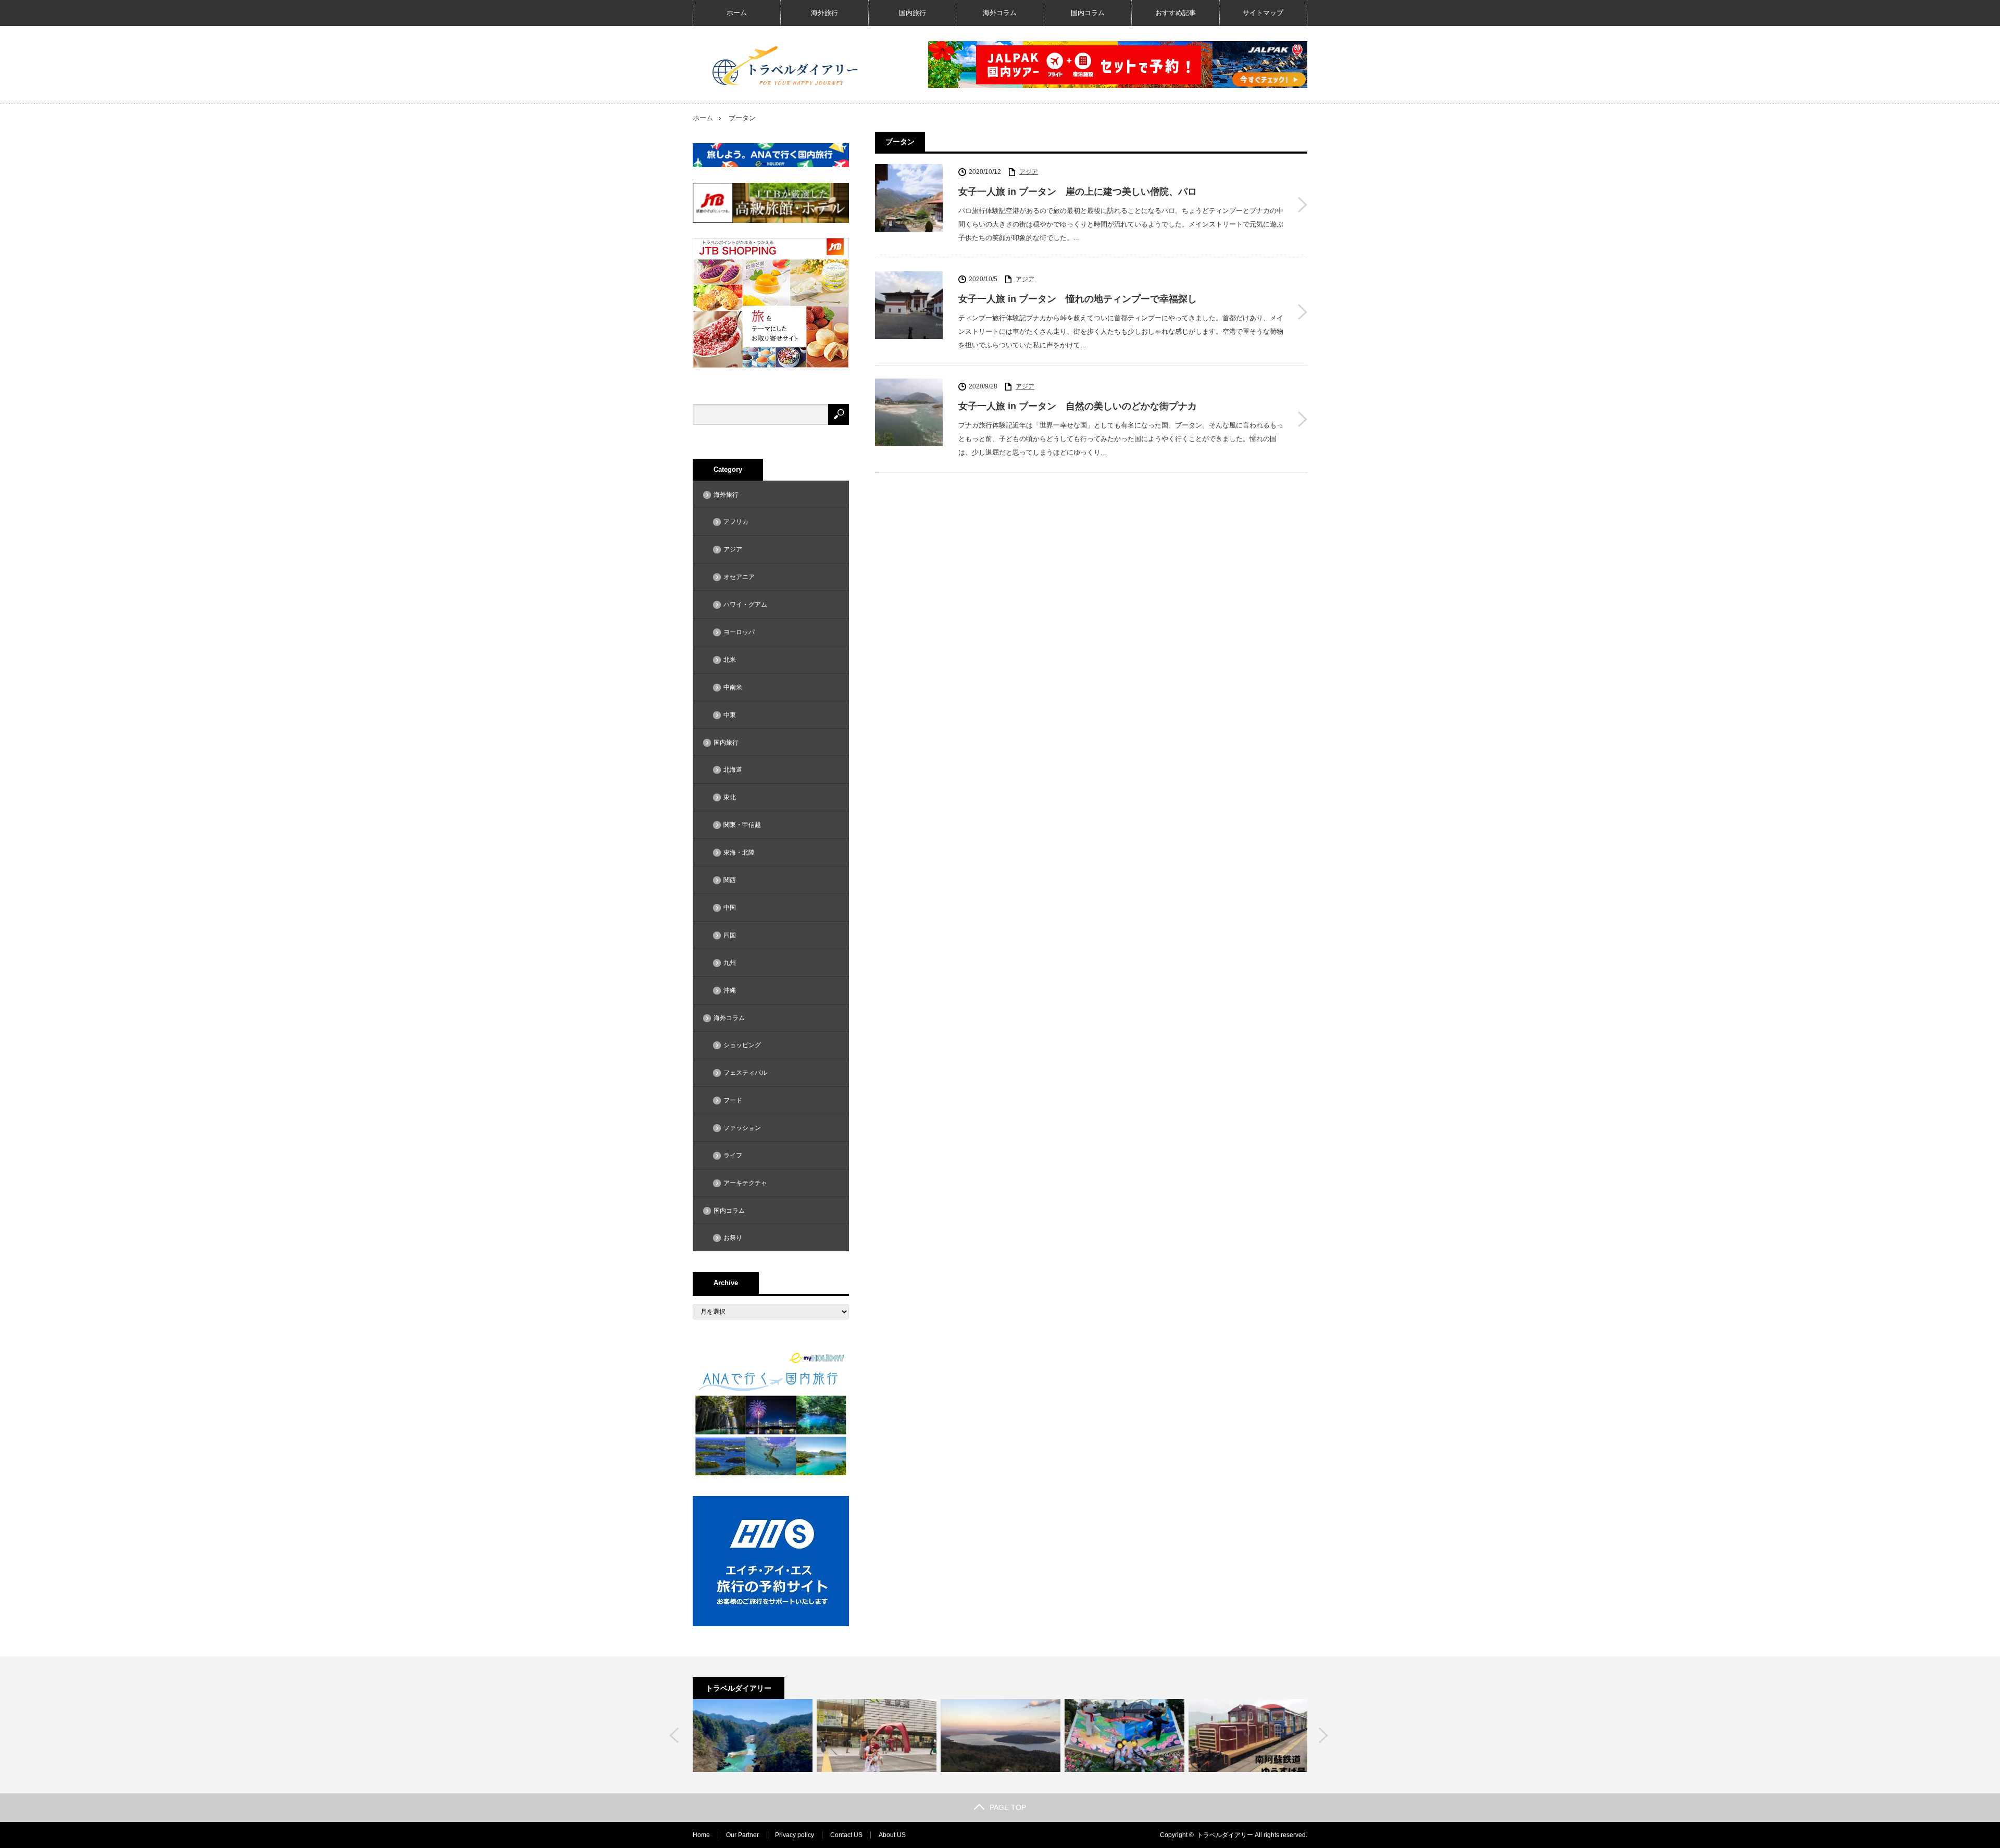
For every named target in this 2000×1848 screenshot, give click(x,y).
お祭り (733, 1238)
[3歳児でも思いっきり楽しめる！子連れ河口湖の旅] (1124, 1736)
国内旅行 (913, 13)
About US (892, 1835)
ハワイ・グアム (745, 605)
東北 (730, 797)
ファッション (742, 1128)
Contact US (846, 1835)
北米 (730, 660)
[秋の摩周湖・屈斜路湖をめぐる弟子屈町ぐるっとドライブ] (1001, 1736)
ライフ (733, 1155)
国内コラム (1088, 13)
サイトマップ (1263, 13)
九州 (730, 963)
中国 (730, 908)
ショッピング (742, 1045)
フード (733, 1100)
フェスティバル (745, 1073)
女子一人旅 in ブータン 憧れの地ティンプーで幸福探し (1078, 299)
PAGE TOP (1008, 1807)
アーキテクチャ (745, 1183)
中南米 (733, 687)
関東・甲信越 (742, 825)
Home (701, 1835)
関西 (730, 880)
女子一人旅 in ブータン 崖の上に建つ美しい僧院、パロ (1078, 192)
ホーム (737, 13)
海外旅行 (824, 13)
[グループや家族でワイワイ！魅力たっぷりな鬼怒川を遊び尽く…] (753, 1736)
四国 (730, 935)
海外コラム (1000, 13)
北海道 (733, 770)
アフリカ (736, 522)
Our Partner (742, 1835)
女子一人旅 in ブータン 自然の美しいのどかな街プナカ (1078, 406)
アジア (1029, 172)
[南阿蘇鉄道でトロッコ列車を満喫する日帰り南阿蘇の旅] (1248, 1736)
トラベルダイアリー (1225, 1835)
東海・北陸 (739, 852)
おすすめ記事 (1176, 13)
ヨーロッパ (739, 632)
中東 (730, 715)
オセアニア (739, 577)
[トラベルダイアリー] (786, 65)
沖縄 (730, 990)
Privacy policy (795, 1835)
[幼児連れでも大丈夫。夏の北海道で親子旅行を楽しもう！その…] (877, 1736)
